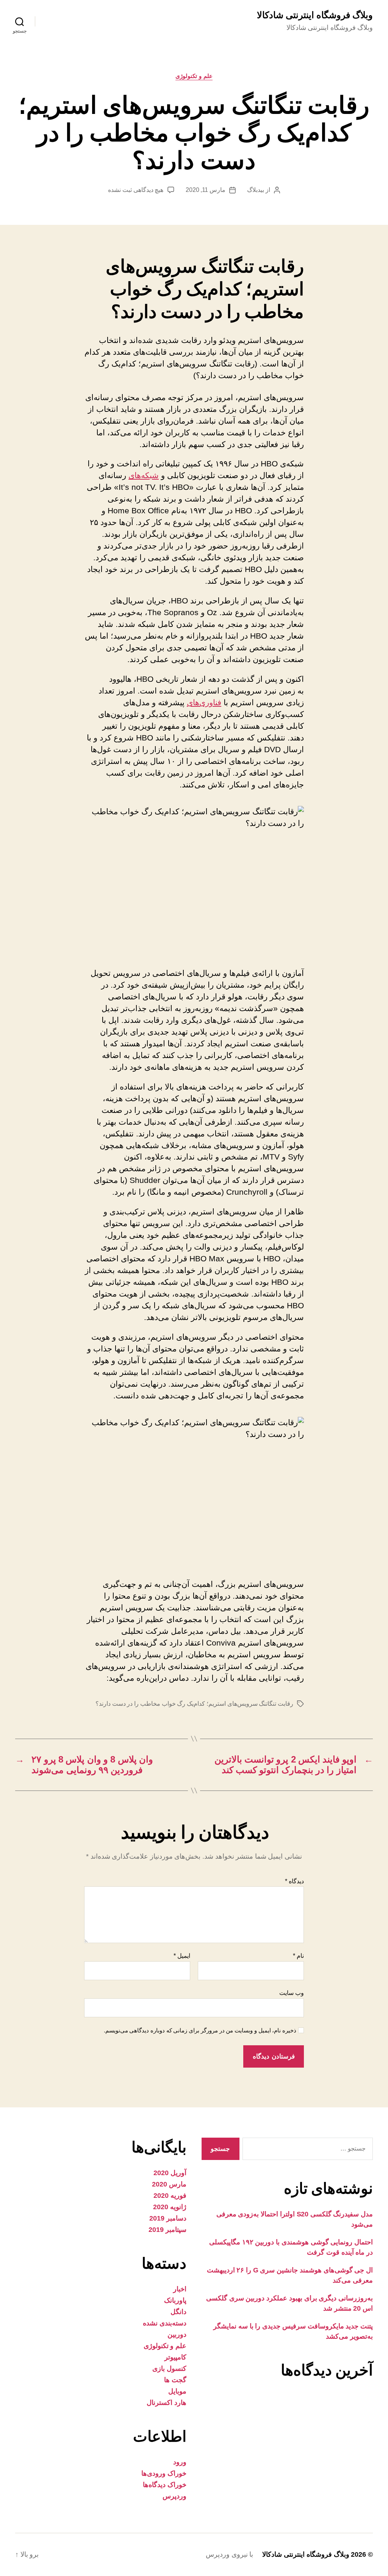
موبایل (177, 2391)
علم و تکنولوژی (194, 76)
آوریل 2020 (170, 2173)
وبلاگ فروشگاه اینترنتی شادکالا (315, 15)
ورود (180, 2462)
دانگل (178, 2312)
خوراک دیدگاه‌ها (165, 2485)
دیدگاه (294, 1881)
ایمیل (182, 1956)
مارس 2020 (169, 2184)
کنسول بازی (169, 2369)
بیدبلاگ (256, 190)
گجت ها (175, 2380)
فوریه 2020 (170, 2196)
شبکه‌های (144, 475)
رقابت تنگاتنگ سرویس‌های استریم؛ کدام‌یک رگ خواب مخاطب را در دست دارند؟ (194, 1704)
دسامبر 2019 (168, 2218)
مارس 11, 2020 (206, 190)
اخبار (180, 2289)
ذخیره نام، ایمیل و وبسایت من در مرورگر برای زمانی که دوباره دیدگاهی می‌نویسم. (200, 2030)
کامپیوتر (175, 2357)
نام (298, 1956)
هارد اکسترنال (167, 2403)
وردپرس (174, 2496)
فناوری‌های (204, 702)
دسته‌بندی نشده (165, 2323)
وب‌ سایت (292, 1993)
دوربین (177, 2334)
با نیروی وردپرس (229, 2554)
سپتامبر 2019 (167, 2230)
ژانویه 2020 (170, 2207)
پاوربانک (175, 2300)
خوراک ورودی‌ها (164, 2473)
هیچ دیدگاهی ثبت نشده (136, 190)
